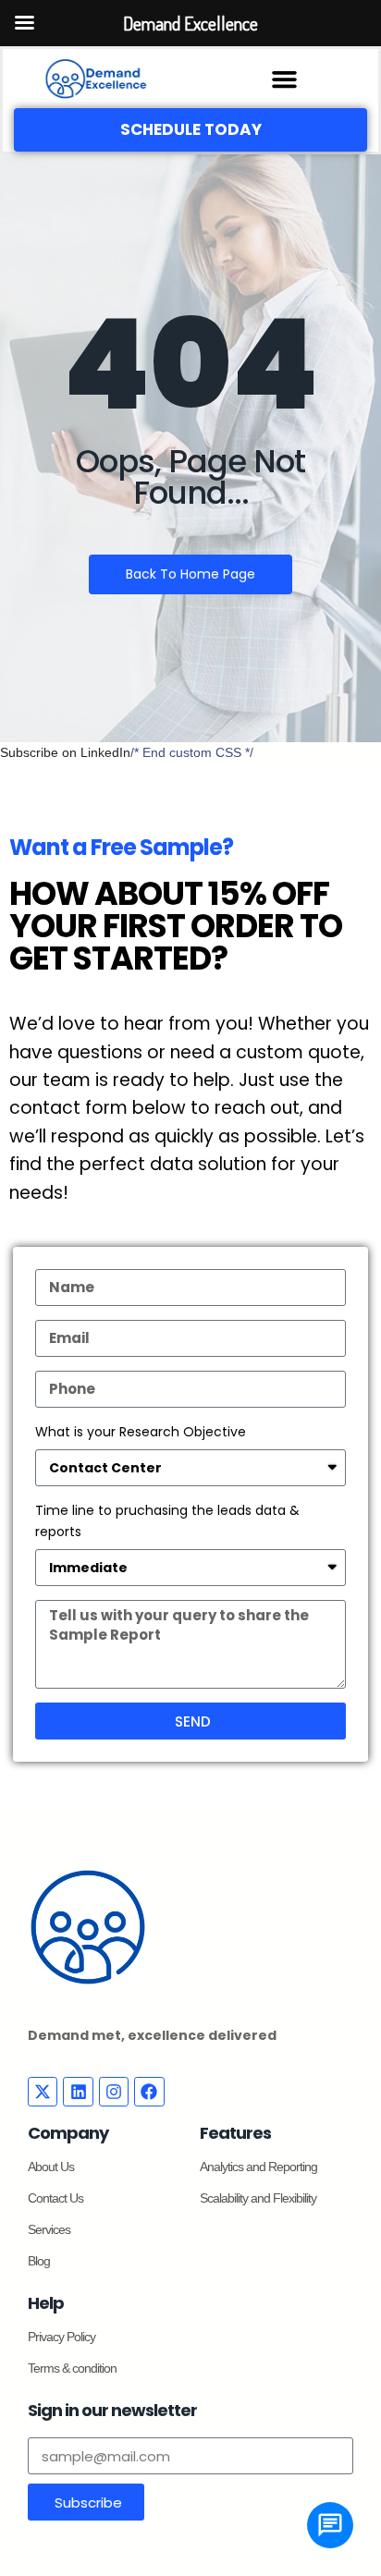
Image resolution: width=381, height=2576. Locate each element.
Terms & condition (72, 2368)
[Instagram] (114, 2092)
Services (49, 2229)
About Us (51, 2167)
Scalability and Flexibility (258, 2198)
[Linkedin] (78, 2092)
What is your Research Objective (141, 1432)
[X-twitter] (43, 2092)
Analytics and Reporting (258, 2167)
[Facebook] (149, 2092)
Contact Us (55, 2198)
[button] (285, 79)
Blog (39, 2261)
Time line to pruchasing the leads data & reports (167, 1520)
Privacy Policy (61, 2337)
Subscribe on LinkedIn (65, 752)
